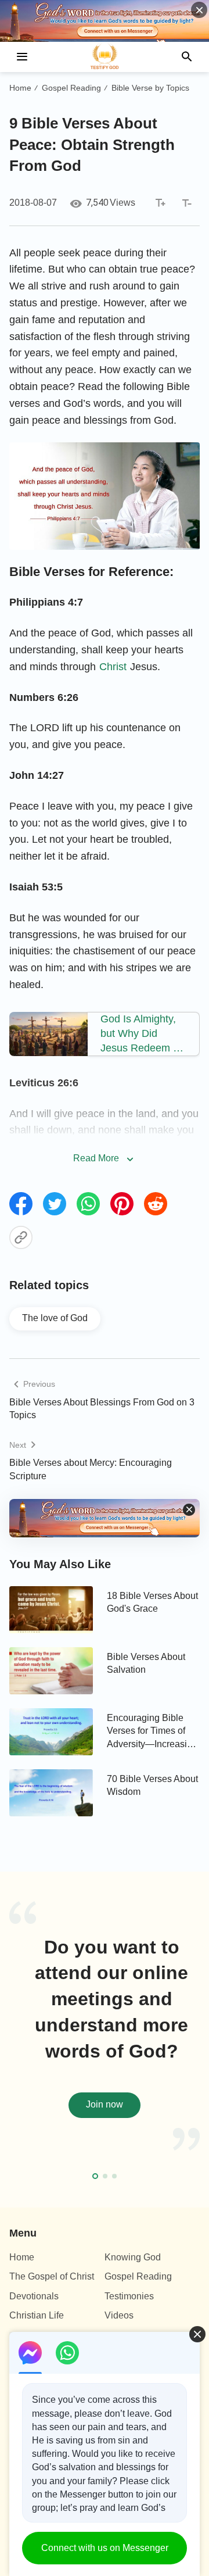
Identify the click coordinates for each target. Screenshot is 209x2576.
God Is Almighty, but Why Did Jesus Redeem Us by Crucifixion (143, 1035)
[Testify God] (105, 57)
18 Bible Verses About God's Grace (152, 1602)
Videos (119, 2315)
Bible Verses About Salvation (146, 1663)
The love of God (55, 1318)
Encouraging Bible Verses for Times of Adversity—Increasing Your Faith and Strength (152, 1732)
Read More (96, 1158)
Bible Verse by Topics (150, 88)
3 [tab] (114, 2176)
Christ (113, 667)
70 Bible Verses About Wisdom (152, 1785)
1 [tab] (95, 2176)
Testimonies (129, 2296)
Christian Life (37, 2315)
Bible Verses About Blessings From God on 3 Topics (102, 1409)
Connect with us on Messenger (105, 2548)
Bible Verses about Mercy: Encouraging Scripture (91, 1469)
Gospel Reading (71, 88)
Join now (105, 2104)
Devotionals (34, 2296)
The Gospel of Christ (52, 2276)
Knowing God (133, 2257)
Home (20, 88)
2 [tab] (105, 2176)
